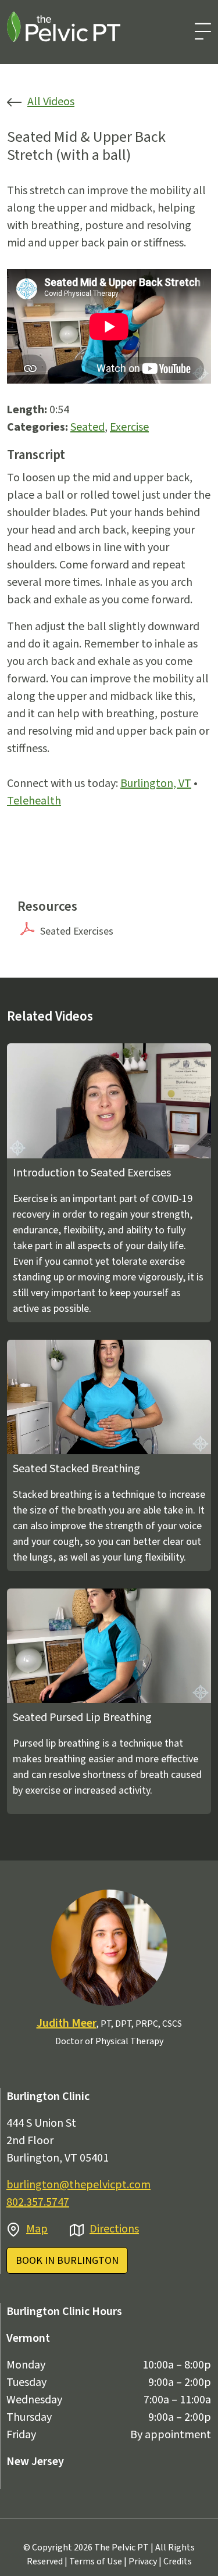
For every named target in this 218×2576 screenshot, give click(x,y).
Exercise (129, 427)
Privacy (143, 2561)
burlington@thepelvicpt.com (78, 2185)
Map (37, 2229)
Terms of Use (96, 2561)
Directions (114, 2229)
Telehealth (34, 801)
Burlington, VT (156, 783)
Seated (87, 427)
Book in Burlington (67, 2261)
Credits (178, 2561)
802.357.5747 (38, 2202)
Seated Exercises (77, 931)
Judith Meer (67, 2023)
